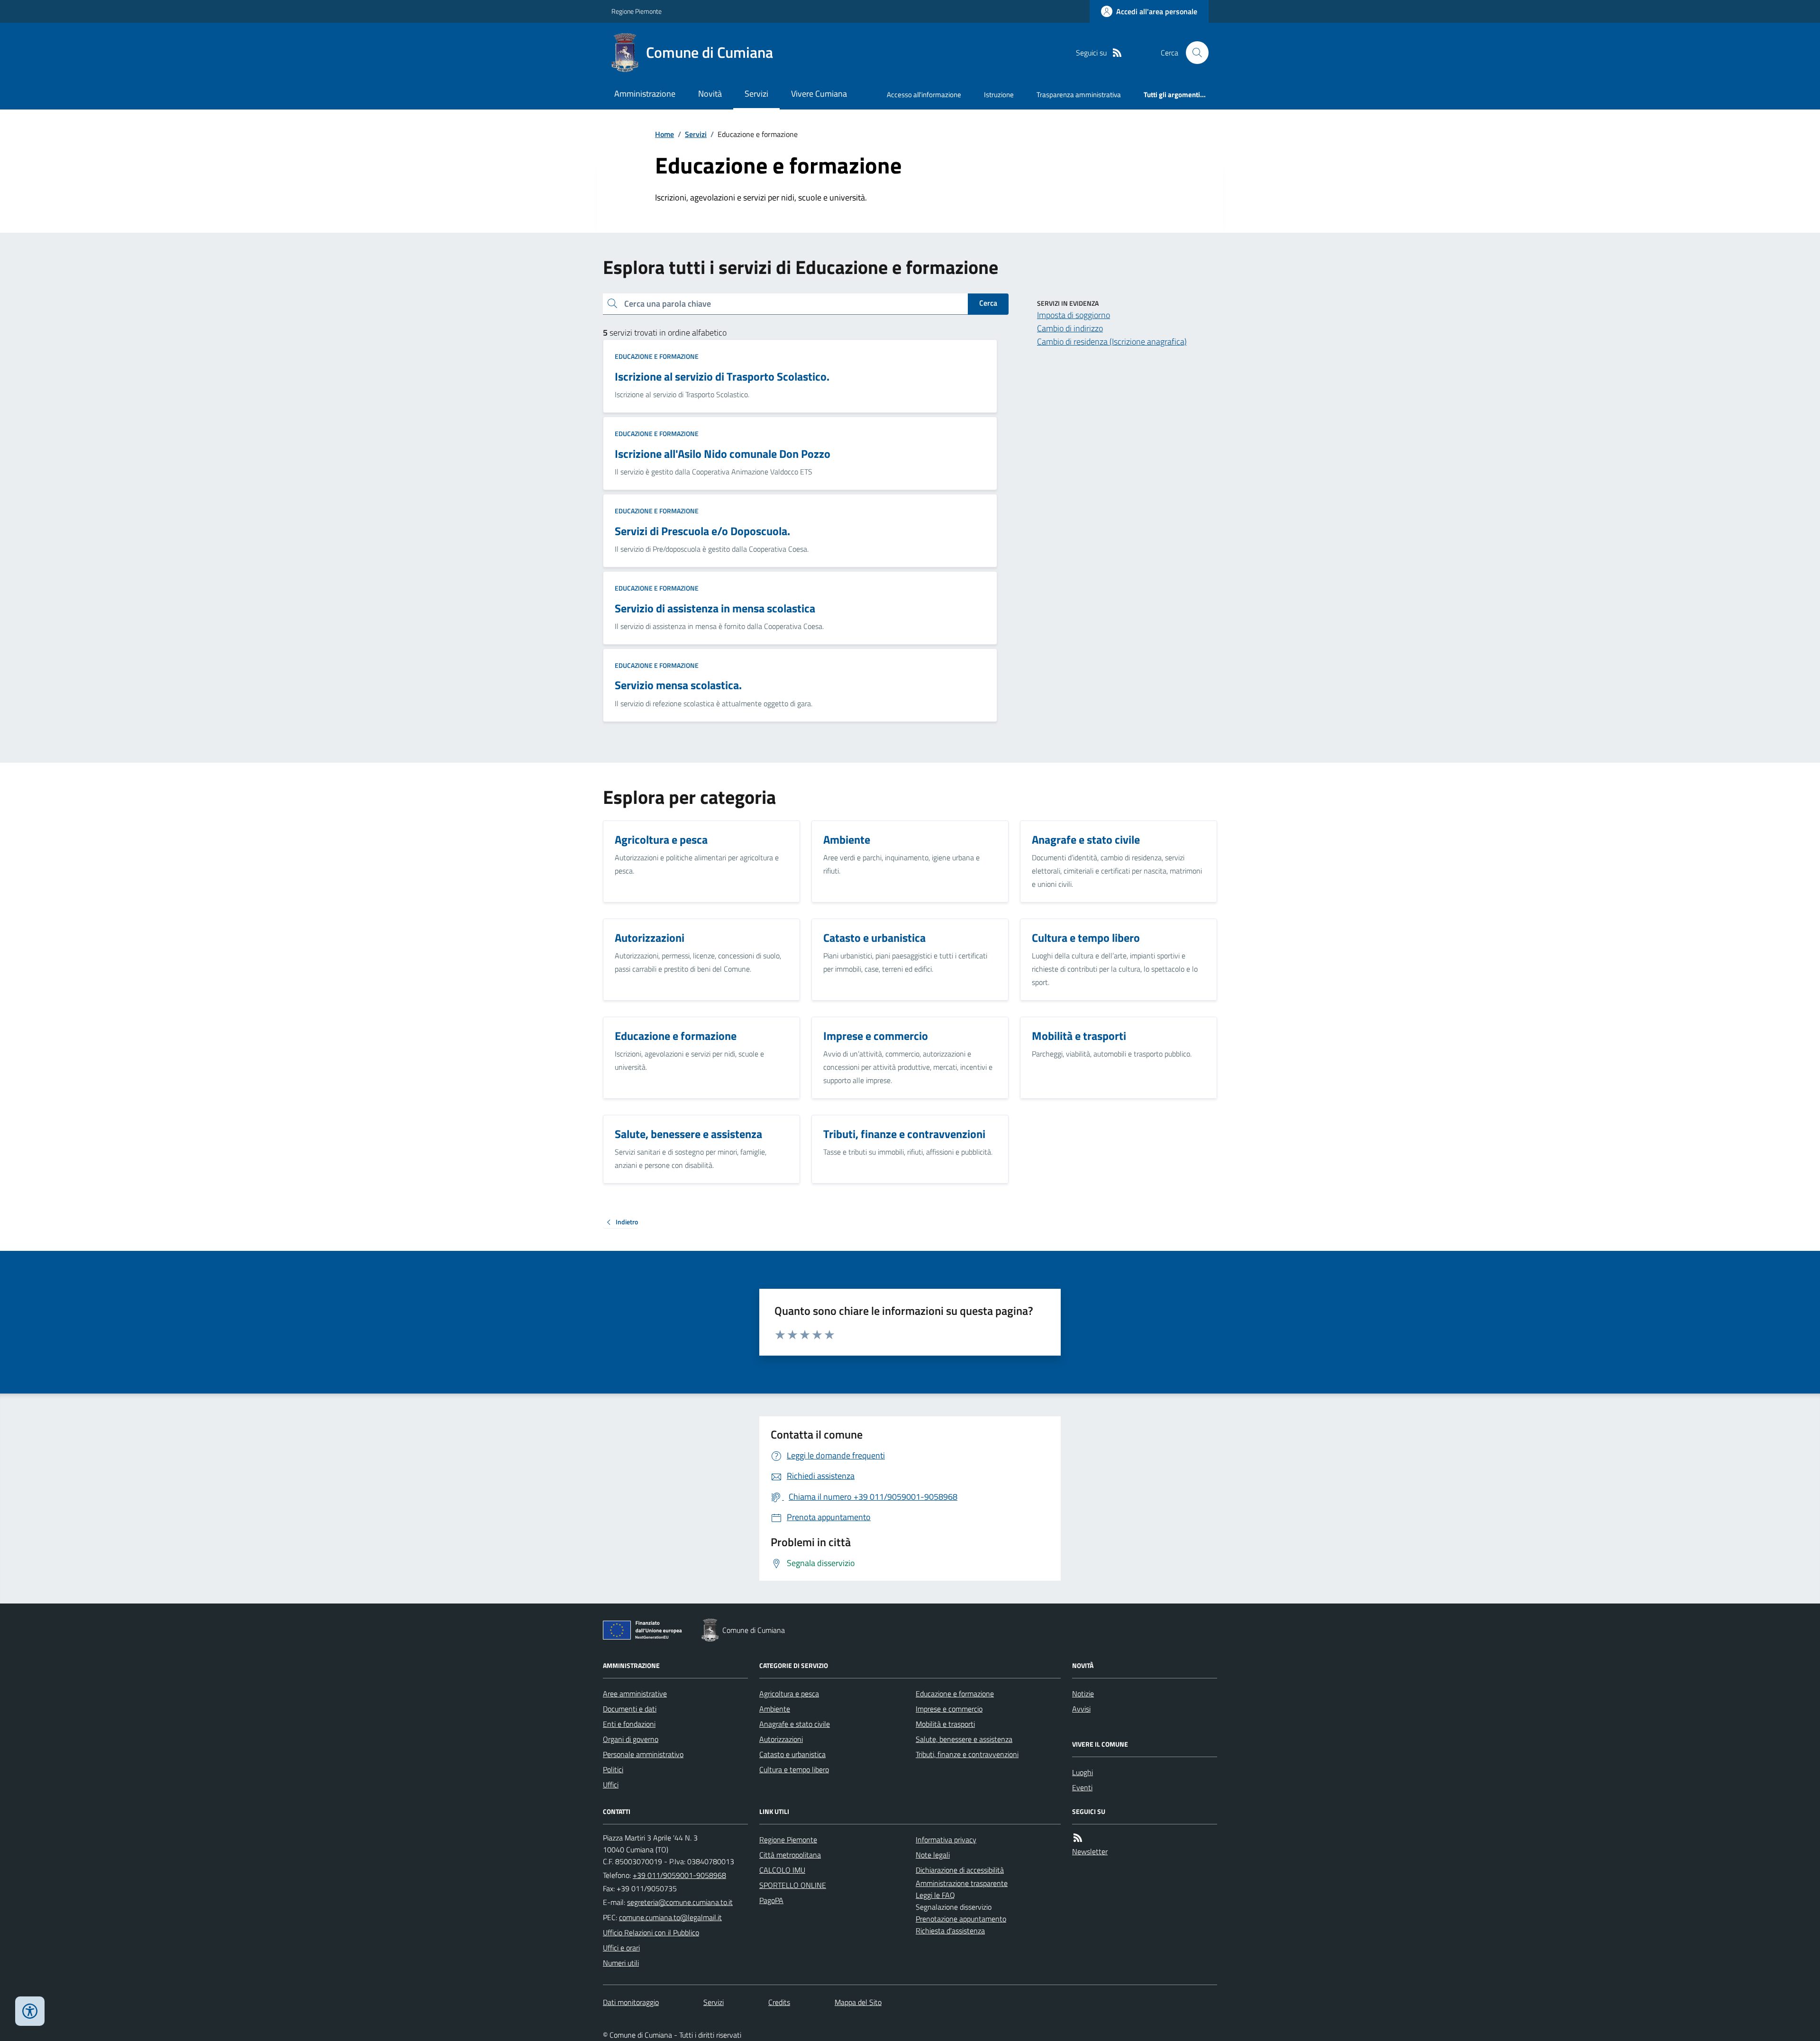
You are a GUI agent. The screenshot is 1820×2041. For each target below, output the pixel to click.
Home (664, 134)
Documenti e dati (630, 1709)
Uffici (611, 1785)
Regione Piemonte (637, 11)
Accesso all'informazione (924, 95)
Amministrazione (645, 94)
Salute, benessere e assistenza (964, 1739)
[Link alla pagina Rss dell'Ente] (1078, 1838)
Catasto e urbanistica (792, 1754)
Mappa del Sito (858, 2002)
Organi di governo (631, 1739)
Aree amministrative (635, 1694)
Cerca (988, 303)
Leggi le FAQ (935, 1895)
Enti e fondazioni (629, 1724)
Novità (710, 94)
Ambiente (775, 1709)
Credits (779, 2002)
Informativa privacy (946, 1840)
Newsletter (1090, 1851)
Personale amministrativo (643, 1754)
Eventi (1082, 1787)
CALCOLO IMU (782, 1870)
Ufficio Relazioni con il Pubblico (651, 1932)
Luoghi (1083, 1772)
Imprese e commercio (949, 1709)
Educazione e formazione (657, 356)
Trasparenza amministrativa (1079, 95)
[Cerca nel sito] (1193, 53)
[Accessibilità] (30, 2011)
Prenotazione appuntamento (961, 1919)
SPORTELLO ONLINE (793, 1885)
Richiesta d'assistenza (950, 1931)
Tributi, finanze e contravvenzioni (967, 1754)
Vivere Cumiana (819, 94)
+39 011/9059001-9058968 (679, 1875)
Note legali (933, 1855)
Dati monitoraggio (631, 2002)
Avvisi (1081, 1709)
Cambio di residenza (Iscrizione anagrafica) (1112, 342)
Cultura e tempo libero (794, 1769)
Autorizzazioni (781, 1739)
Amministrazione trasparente (962, 1883)
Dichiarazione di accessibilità (960, 1870)
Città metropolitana (790, 1855)
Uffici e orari (621, 1948)
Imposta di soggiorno (1074, 315)
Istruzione (999, 95)
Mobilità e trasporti (945, 1724)
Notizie (1083, 1694)
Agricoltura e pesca (789, 1694)
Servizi (756, 94)
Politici (613, 1769)
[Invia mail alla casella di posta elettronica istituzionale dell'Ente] (680, 1902)
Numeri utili (621, 1963)
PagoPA (771, 1900)
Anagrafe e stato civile (795, 1724)
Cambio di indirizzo (1070, 328)
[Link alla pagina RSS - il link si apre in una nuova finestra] (1117, 53)
